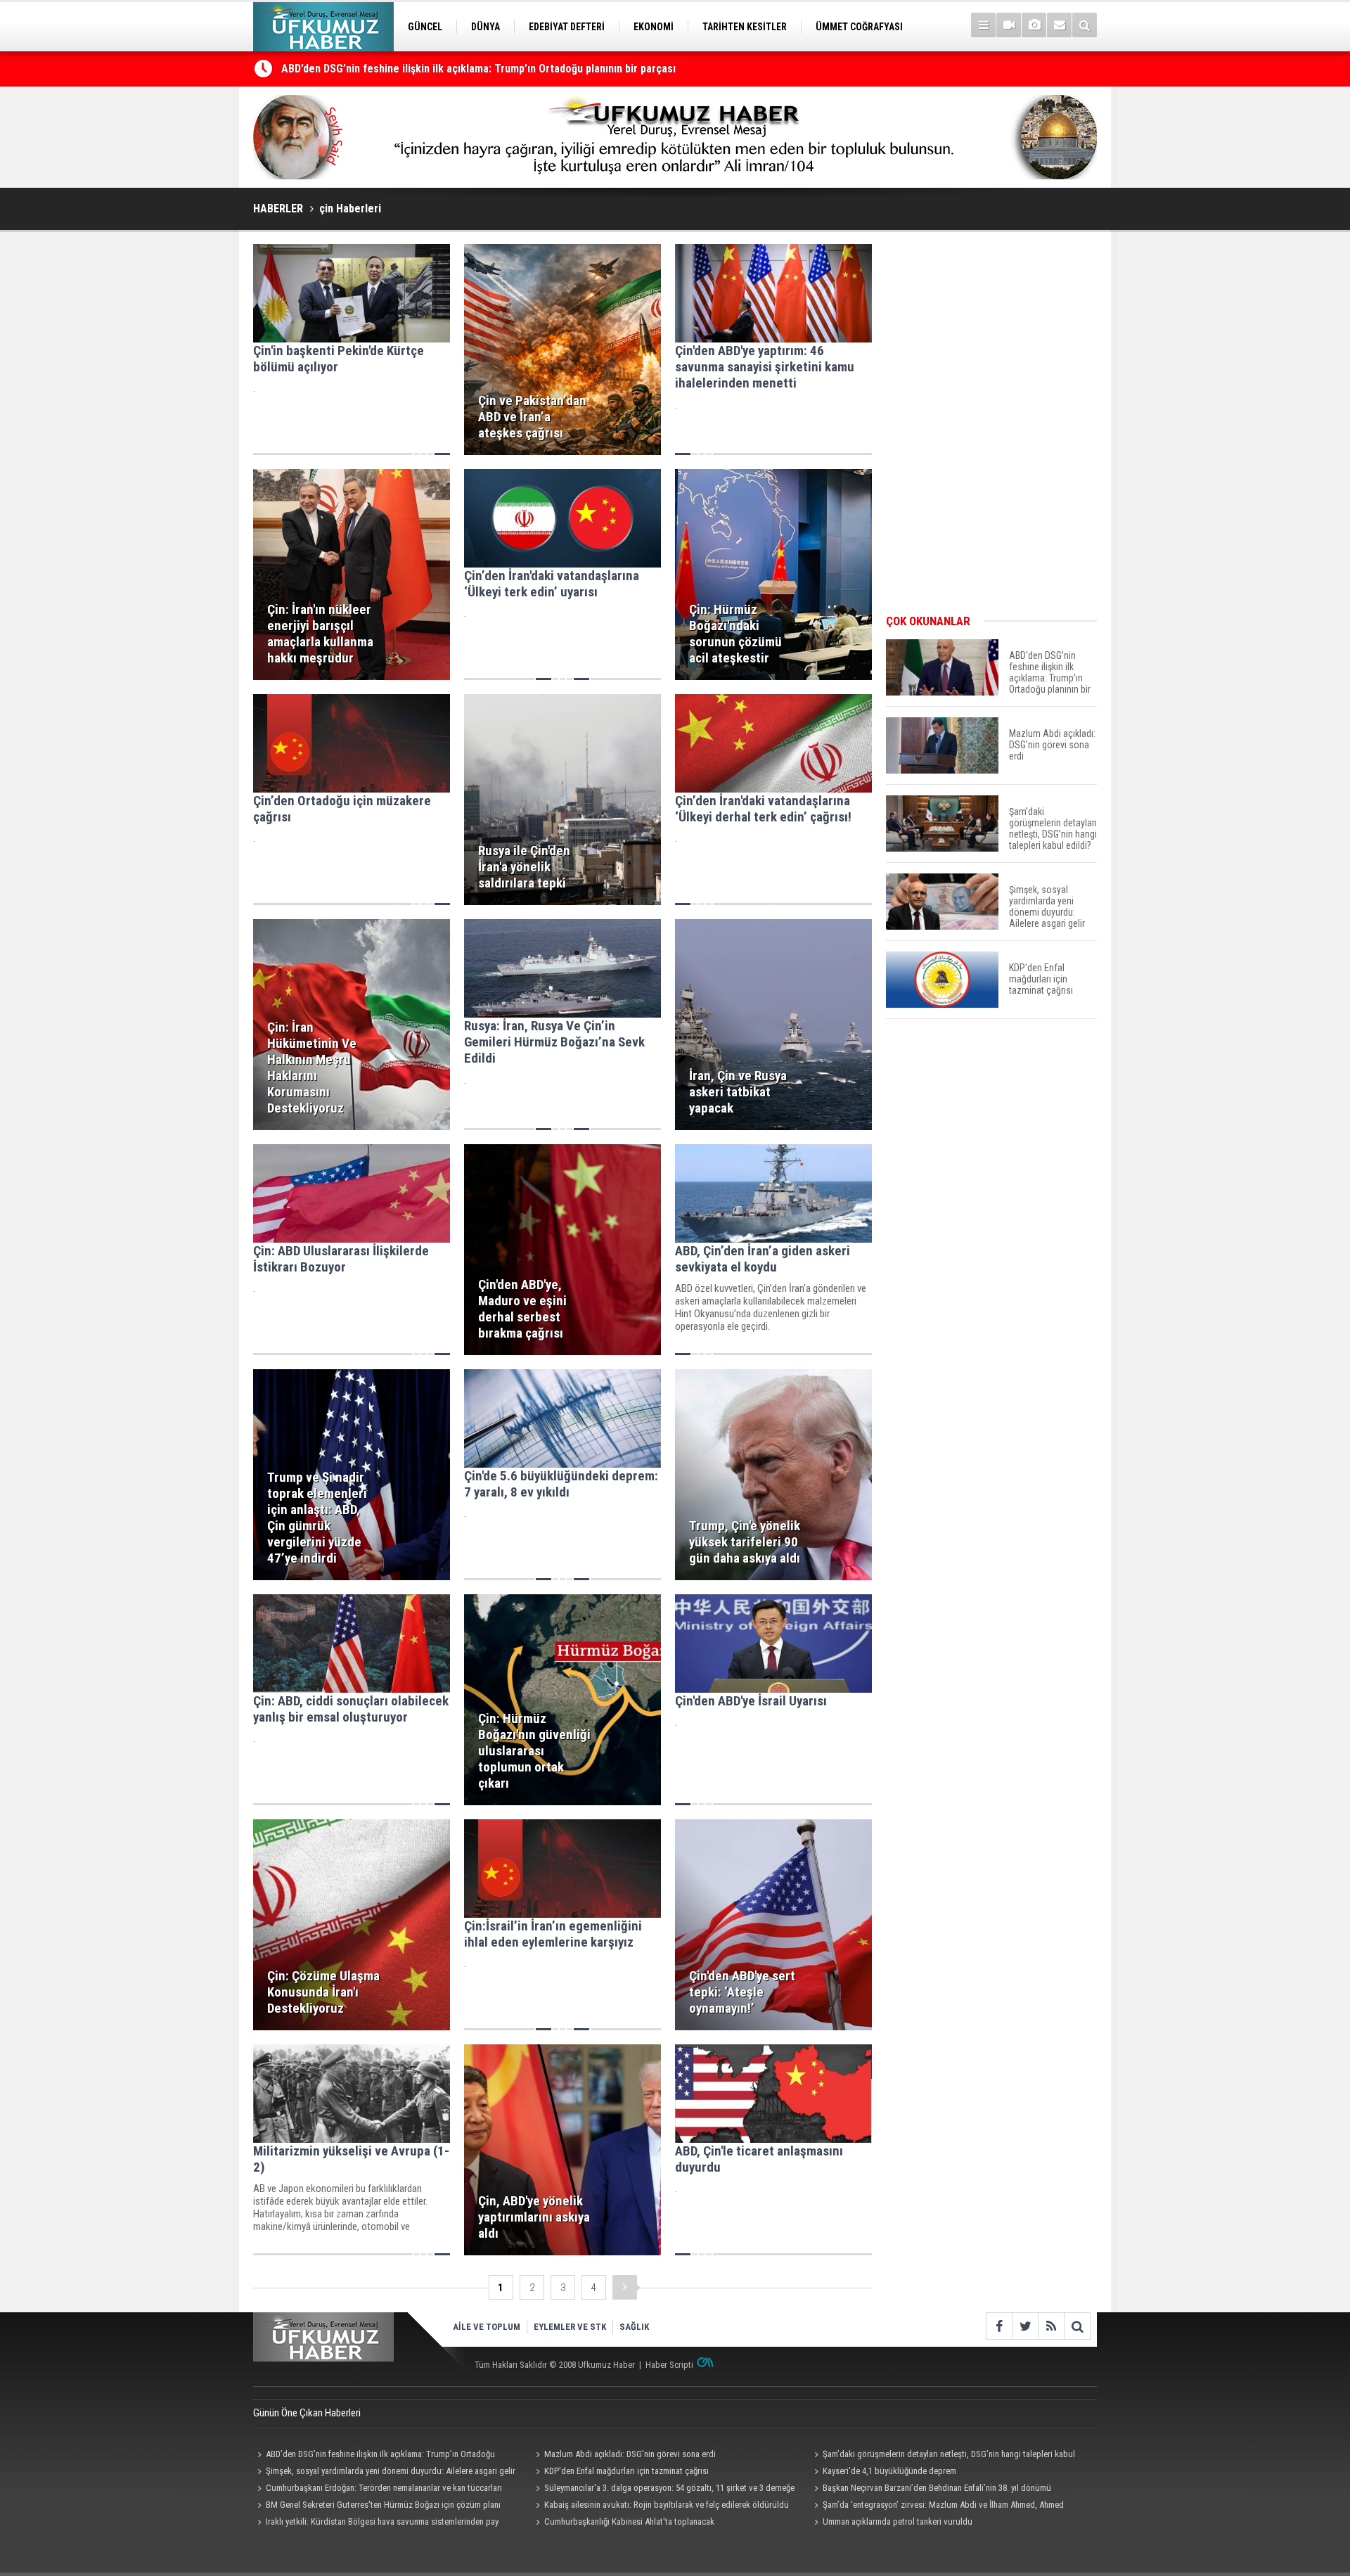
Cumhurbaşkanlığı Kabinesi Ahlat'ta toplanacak (629, 2521)
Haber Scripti (669, 2365)
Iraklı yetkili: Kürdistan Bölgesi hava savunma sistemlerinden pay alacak (376, 2523)
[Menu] (983, 25)
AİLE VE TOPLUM (487, 2327)
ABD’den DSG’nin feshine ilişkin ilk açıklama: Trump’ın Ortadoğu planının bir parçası (478, 69)
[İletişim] (1059, 25)
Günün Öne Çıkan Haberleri (307, 2413)
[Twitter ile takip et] (1025, 2326)
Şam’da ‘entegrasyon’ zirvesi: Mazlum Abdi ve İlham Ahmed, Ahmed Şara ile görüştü (937, 2506)
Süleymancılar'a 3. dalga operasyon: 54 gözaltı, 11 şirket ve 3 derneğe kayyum (663, 2490)
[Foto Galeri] (1034, 25)
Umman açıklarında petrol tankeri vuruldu (898, 2521)
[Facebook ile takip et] (999, 2326)
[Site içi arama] (1085, 25)
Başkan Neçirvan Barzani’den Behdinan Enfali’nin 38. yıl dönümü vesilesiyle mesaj (931, 2490)
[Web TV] (1009, 25)
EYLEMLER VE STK (570, 2327)
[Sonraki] (625, 2287)
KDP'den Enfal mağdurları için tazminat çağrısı (626, 2471)
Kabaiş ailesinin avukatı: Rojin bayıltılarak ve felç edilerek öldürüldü (667, 2505)
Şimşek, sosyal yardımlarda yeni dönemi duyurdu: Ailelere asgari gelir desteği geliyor (384, 2473)
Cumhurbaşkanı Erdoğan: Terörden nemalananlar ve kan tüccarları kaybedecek (378, 2490)
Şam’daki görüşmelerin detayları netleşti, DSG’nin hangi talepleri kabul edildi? (943, 2456)
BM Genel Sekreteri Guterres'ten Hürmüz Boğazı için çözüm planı (383, 2505)
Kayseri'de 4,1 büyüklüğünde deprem (889, 2471)
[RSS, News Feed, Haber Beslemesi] (1051, 2326)
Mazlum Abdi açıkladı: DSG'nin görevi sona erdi (630, 2454)
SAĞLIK (634, 2327)
